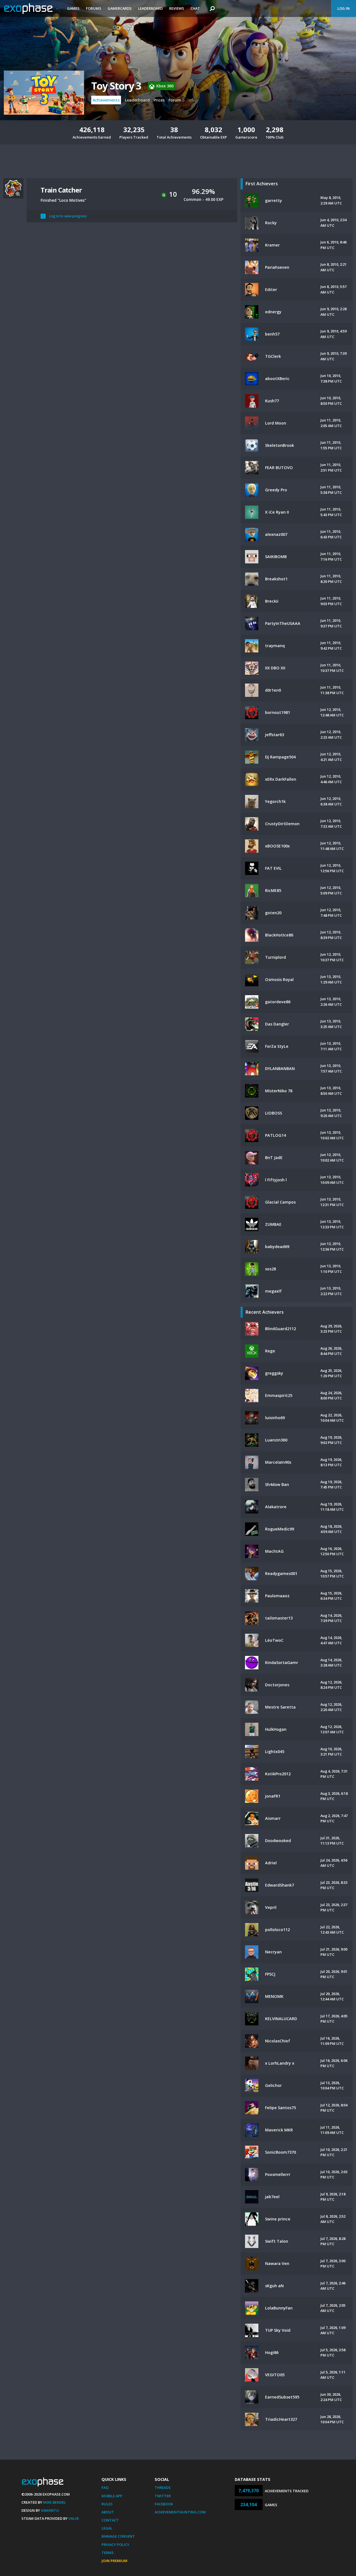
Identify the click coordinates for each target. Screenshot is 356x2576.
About (108, 2512)
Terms (108, 2553)
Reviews (177, 8)
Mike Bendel (55, 2502)
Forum (175, 100)
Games (73, 8)
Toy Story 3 (116, 86)
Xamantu (50, 2510)
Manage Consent (118, 2536)
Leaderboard (150, 8)
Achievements (106, 100)
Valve (74, 2518)
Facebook (164, 2504)
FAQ (105, 2488)
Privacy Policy (115, 2545)
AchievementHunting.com (180, 2512)
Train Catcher (61, 190)
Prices (159, 100)
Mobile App (112, 2496)
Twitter (163, 2496)
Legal (107, 2528)
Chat (195, 8)
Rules (107, 2504)
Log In (343, 8)
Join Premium (114, 2561)
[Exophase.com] (32, 9)
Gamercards (120, 8)
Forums (94, 8)
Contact (110, 2520)
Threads (163, 2488)
